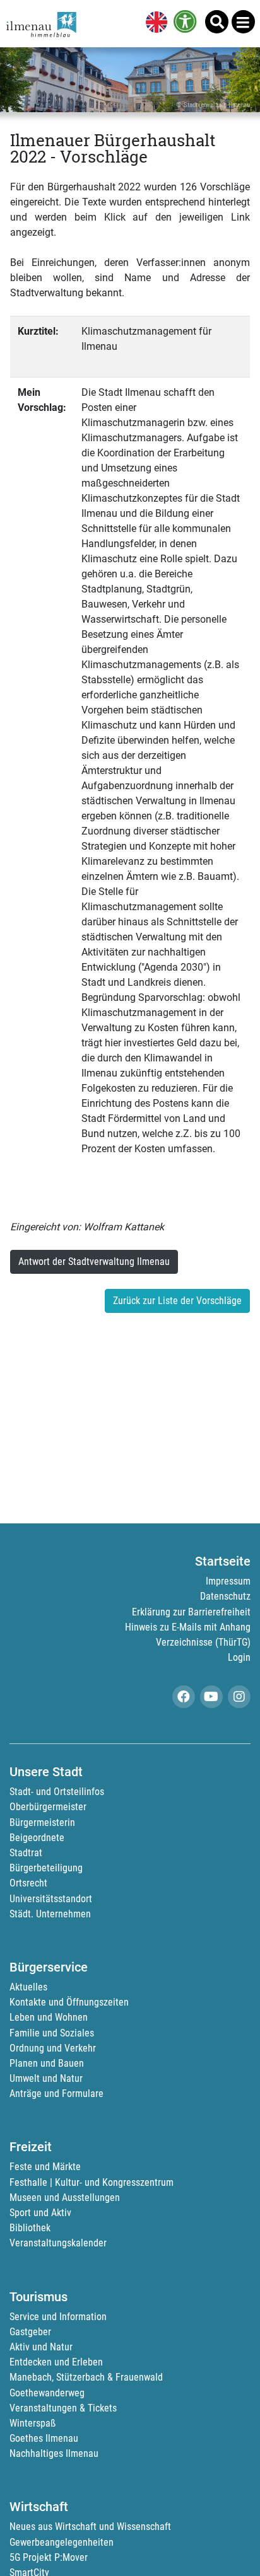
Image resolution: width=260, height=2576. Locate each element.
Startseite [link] (223, 1561)
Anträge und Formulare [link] (56, 2094)
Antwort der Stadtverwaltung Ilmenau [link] (94, 1262)
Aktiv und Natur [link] (41, 2347)
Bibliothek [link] (30, 2228)
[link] (154, 23)
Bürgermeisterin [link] (42, 1822)
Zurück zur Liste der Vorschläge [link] (177, 1301)
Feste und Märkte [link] (45, 2167)
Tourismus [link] (38, 2297)
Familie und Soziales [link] (52, 2033)
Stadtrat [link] (26, 1853)
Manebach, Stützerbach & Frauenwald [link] (86, 2377)
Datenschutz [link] (225, 1596)
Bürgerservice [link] (49, 1967)
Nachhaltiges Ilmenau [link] (54, 2453)
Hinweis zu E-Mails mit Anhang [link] (188, 1627)
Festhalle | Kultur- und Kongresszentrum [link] (92, 2182)
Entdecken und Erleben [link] (56, 2362)
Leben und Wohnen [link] (49, 2017)
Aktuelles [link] (28, 1987)
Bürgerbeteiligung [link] (46, 1868)
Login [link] (239, 1657)
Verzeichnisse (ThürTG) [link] (203, 1642)
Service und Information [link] (58, 2317)
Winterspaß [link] (32, 2423)
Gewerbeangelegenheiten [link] (62, 2542)
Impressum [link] (228, 1581)
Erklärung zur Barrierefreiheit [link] (191, 1612)
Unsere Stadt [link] (46, 1772)
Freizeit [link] (31, 2147)
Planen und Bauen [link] (47, 2063)
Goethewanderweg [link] (47, 2393)
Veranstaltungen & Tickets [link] (63, 2408)
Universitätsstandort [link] (51, 1899)
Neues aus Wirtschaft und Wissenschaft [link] (90, 2527)
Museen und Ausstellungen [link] (65, 2198)
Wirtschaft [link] (39, 2507)
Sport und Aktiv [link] (40, 2213)
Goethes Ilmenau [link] (44, 2438)
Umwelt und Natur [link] (46, 2078)
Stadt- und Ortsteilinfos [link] (57, 1792)
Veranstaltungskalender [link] (58, 2243)
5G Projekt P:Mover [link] (49, 2557)
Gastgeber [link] (30, 2332)
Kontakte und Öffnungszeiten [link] (69, 2002)
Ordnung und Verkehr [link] (53, 2048)
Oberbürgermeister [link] (48, 1807)
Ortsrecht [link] (28, 1883)
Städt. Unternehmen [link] (50, 1914)
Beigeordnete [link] (37, 1838)
